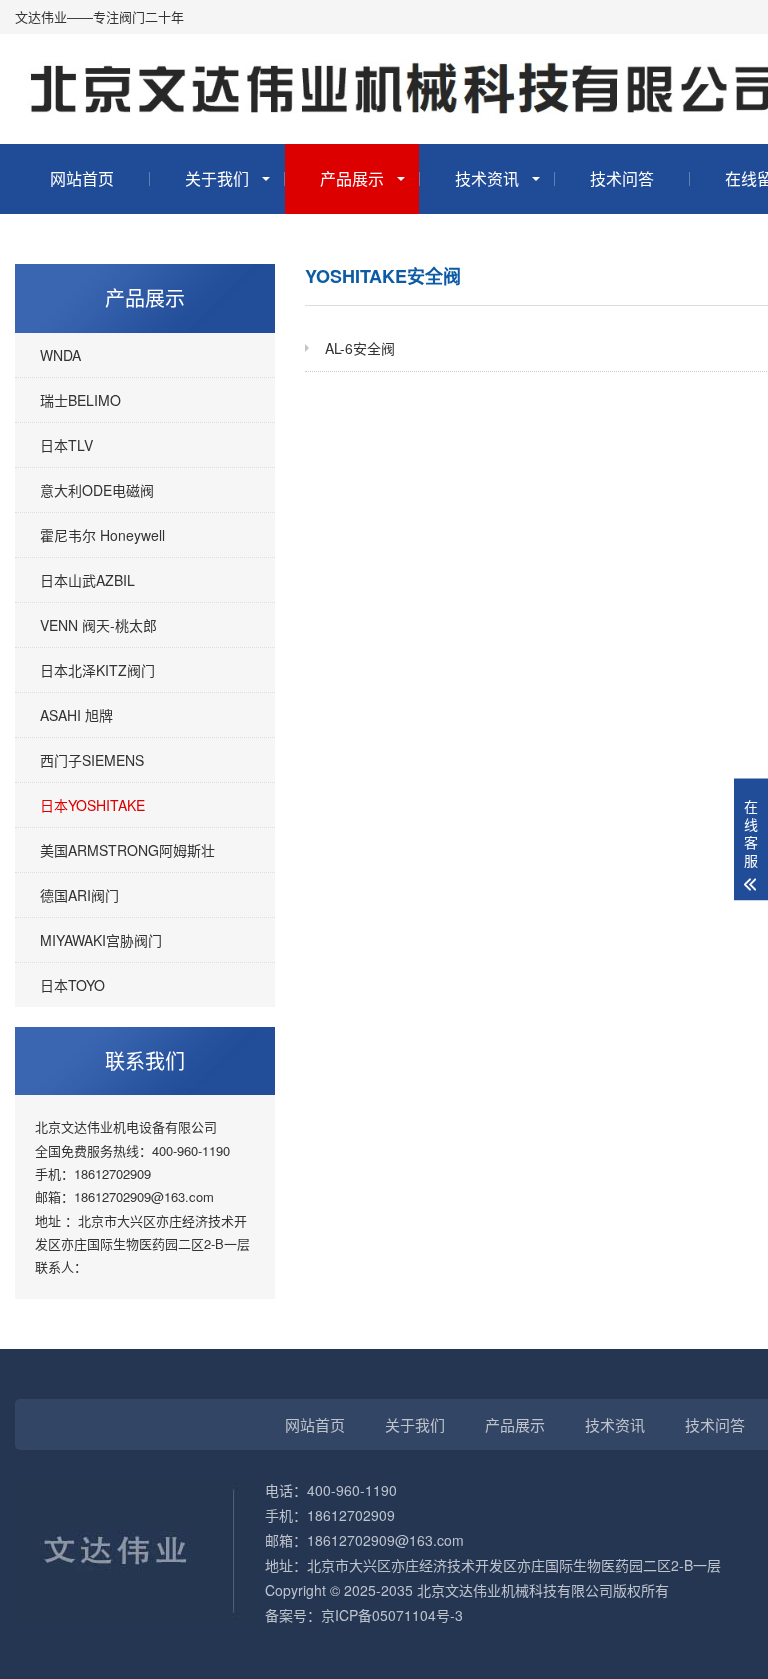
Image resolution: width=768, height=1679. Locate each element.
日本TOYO (72, 985)
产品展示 (352, 178)
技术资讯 (487, 178)
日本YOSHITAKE (92, 805)
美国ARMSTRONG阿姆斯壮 (127, 850)
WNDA (60, 355)
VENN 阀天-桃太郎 (98, 625)
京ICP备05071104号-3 (392, 1615)
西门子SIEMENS (92, 760)
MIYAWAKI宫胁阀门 (101, 940)
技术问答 (622, 178)
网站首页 (82, 178)
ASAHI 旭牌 (76, 715)
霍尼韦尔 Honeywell (102, 535)
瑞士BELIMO (80, 400)
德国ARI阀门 (79, 895)
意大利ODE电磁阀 (97, 490)
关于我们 (217, 178)
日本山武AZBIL (87, 580)
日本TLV (66, 445)
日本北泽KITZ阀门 (97, 670)
